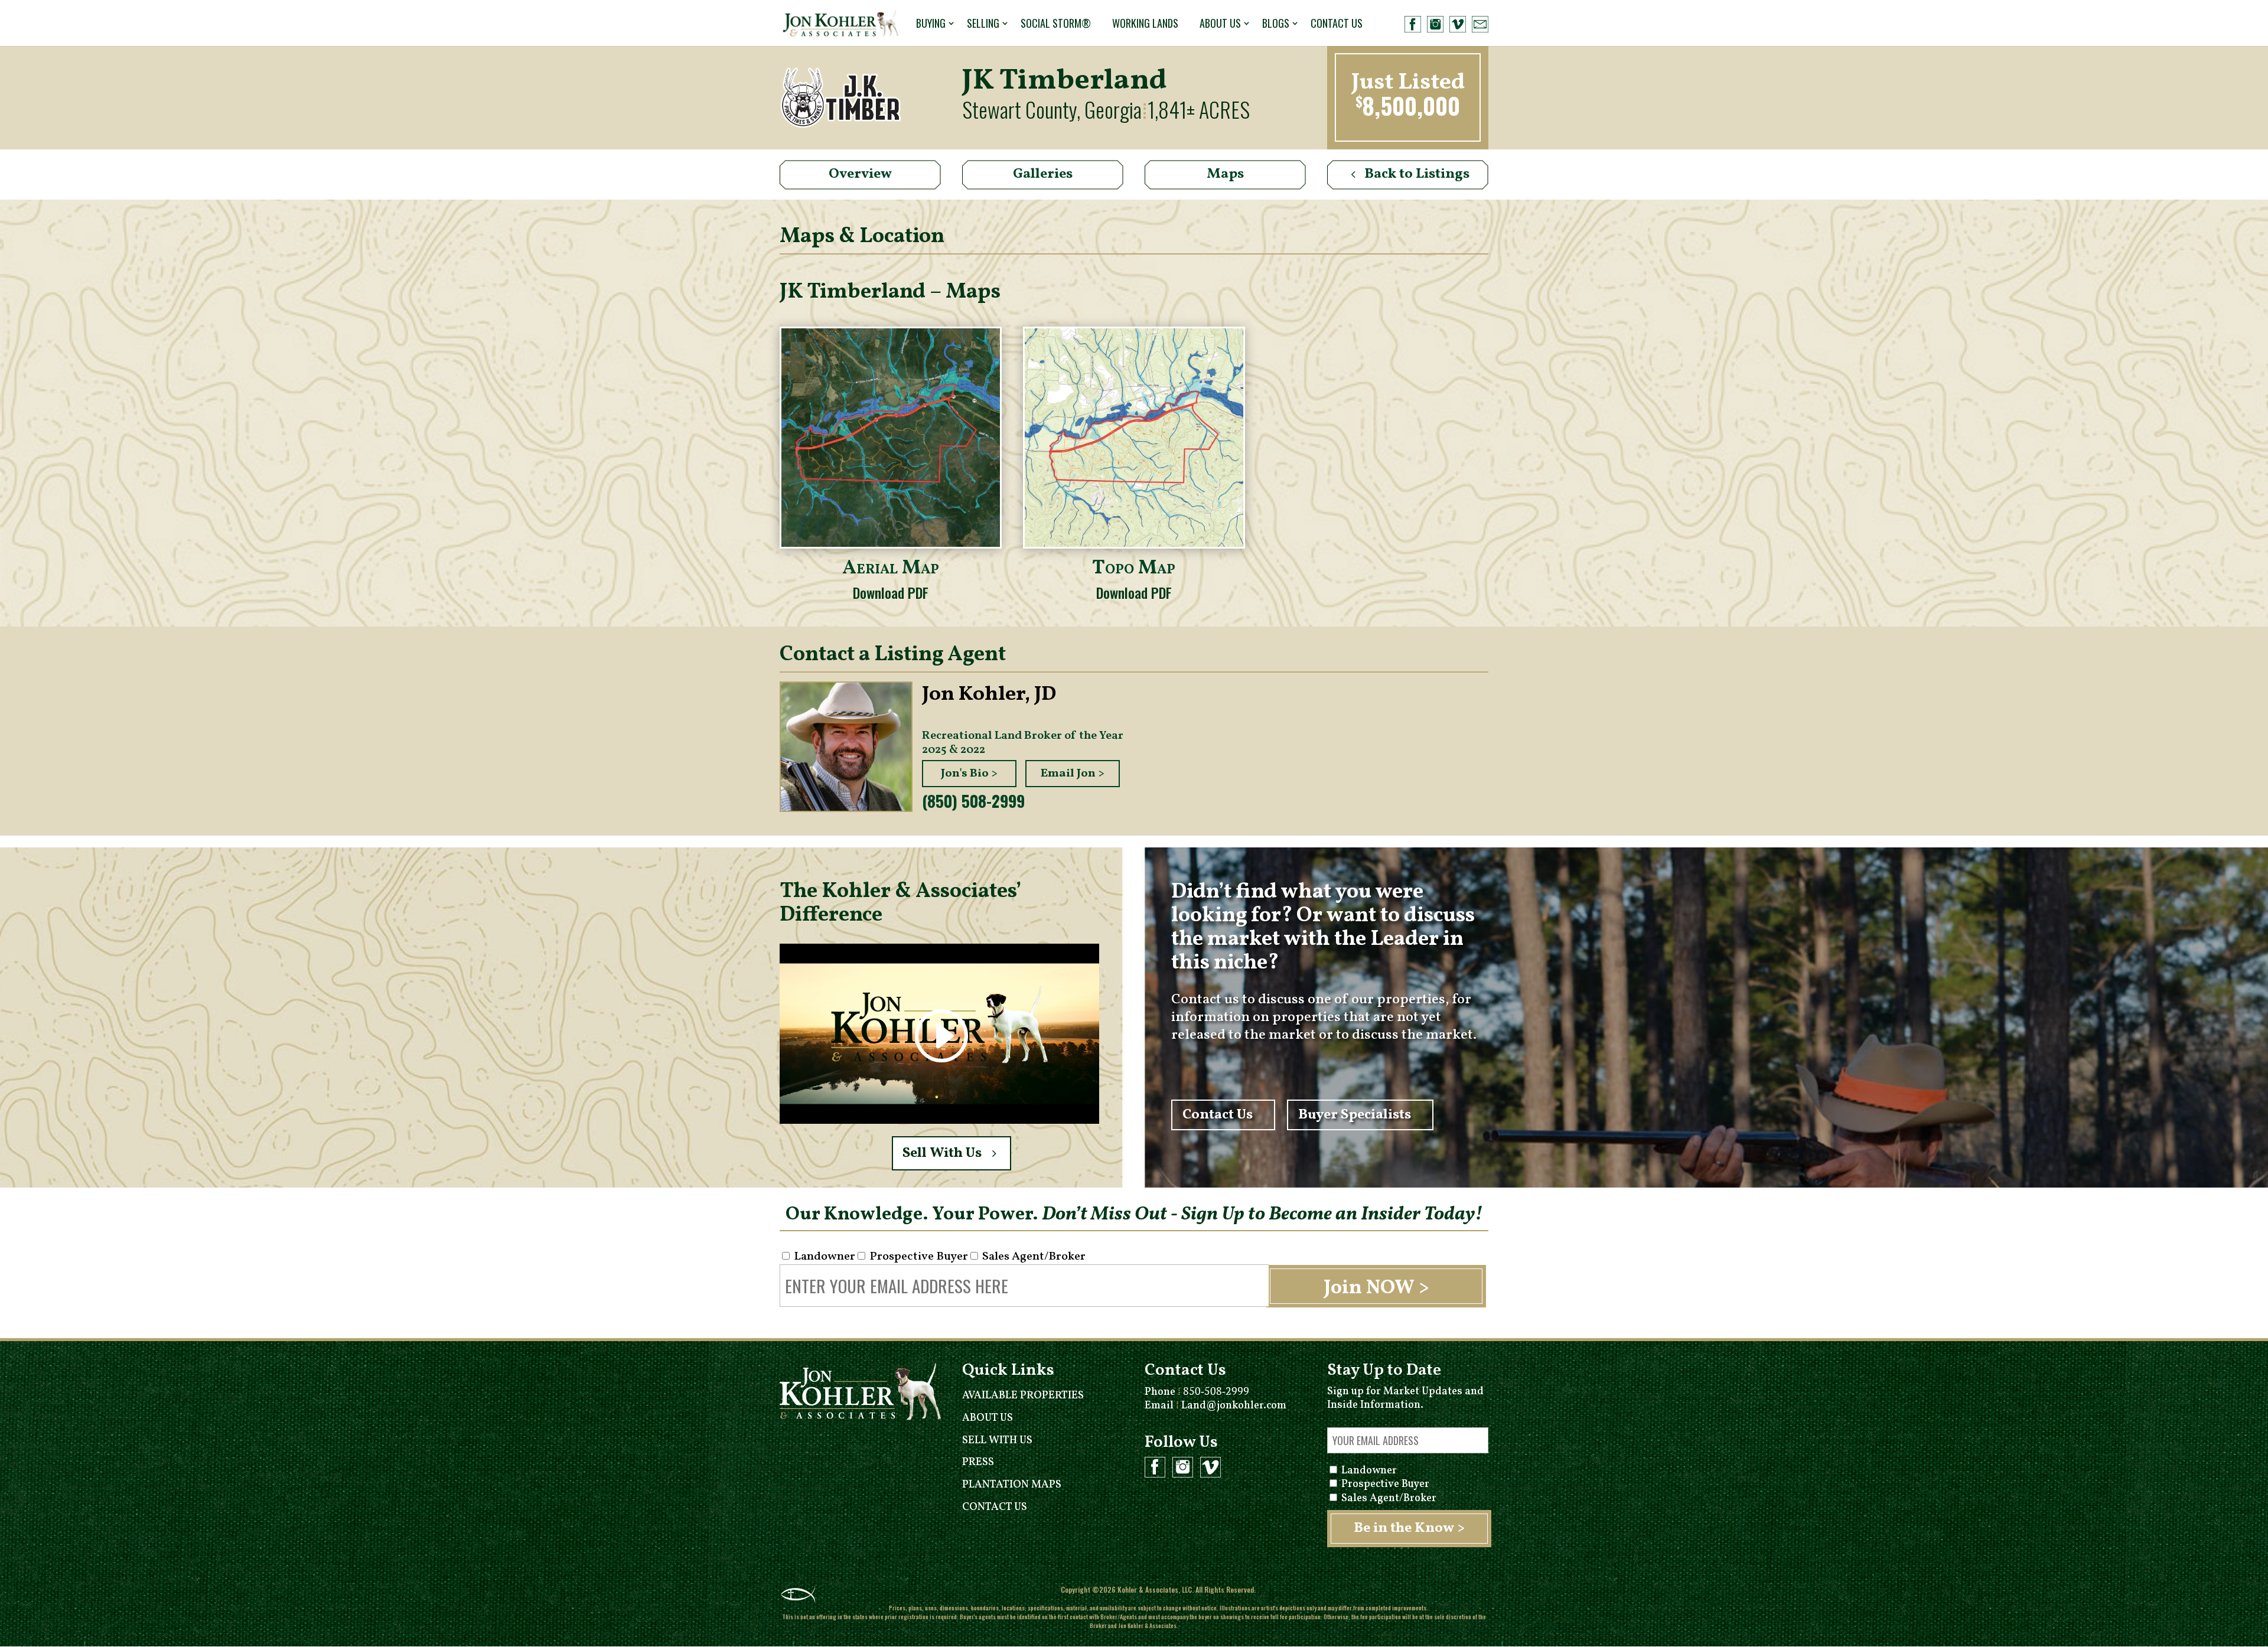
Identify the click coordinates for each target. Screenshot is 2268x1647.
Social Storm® (1056, 23)
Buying (931, 23)
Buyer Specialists (1355, 1115)
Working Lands (1145, 23)
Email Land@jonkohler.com (1216, 1406)
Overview (860, 174)
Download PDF (891, 592)
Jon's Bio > (969, 774)
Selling (983, 23)
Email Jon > (1073, 774)
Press (978, 1462)
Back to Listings (1417, 174)
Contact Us (1337, 23)
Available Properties (1023, 1396)
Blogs (1276, 23)
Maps (1225, 174)
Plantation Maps (1012, 1485)
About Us (1220, 23)
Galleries (1043, 174)
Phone (1197, 1392)
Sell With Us (942, 1153)
